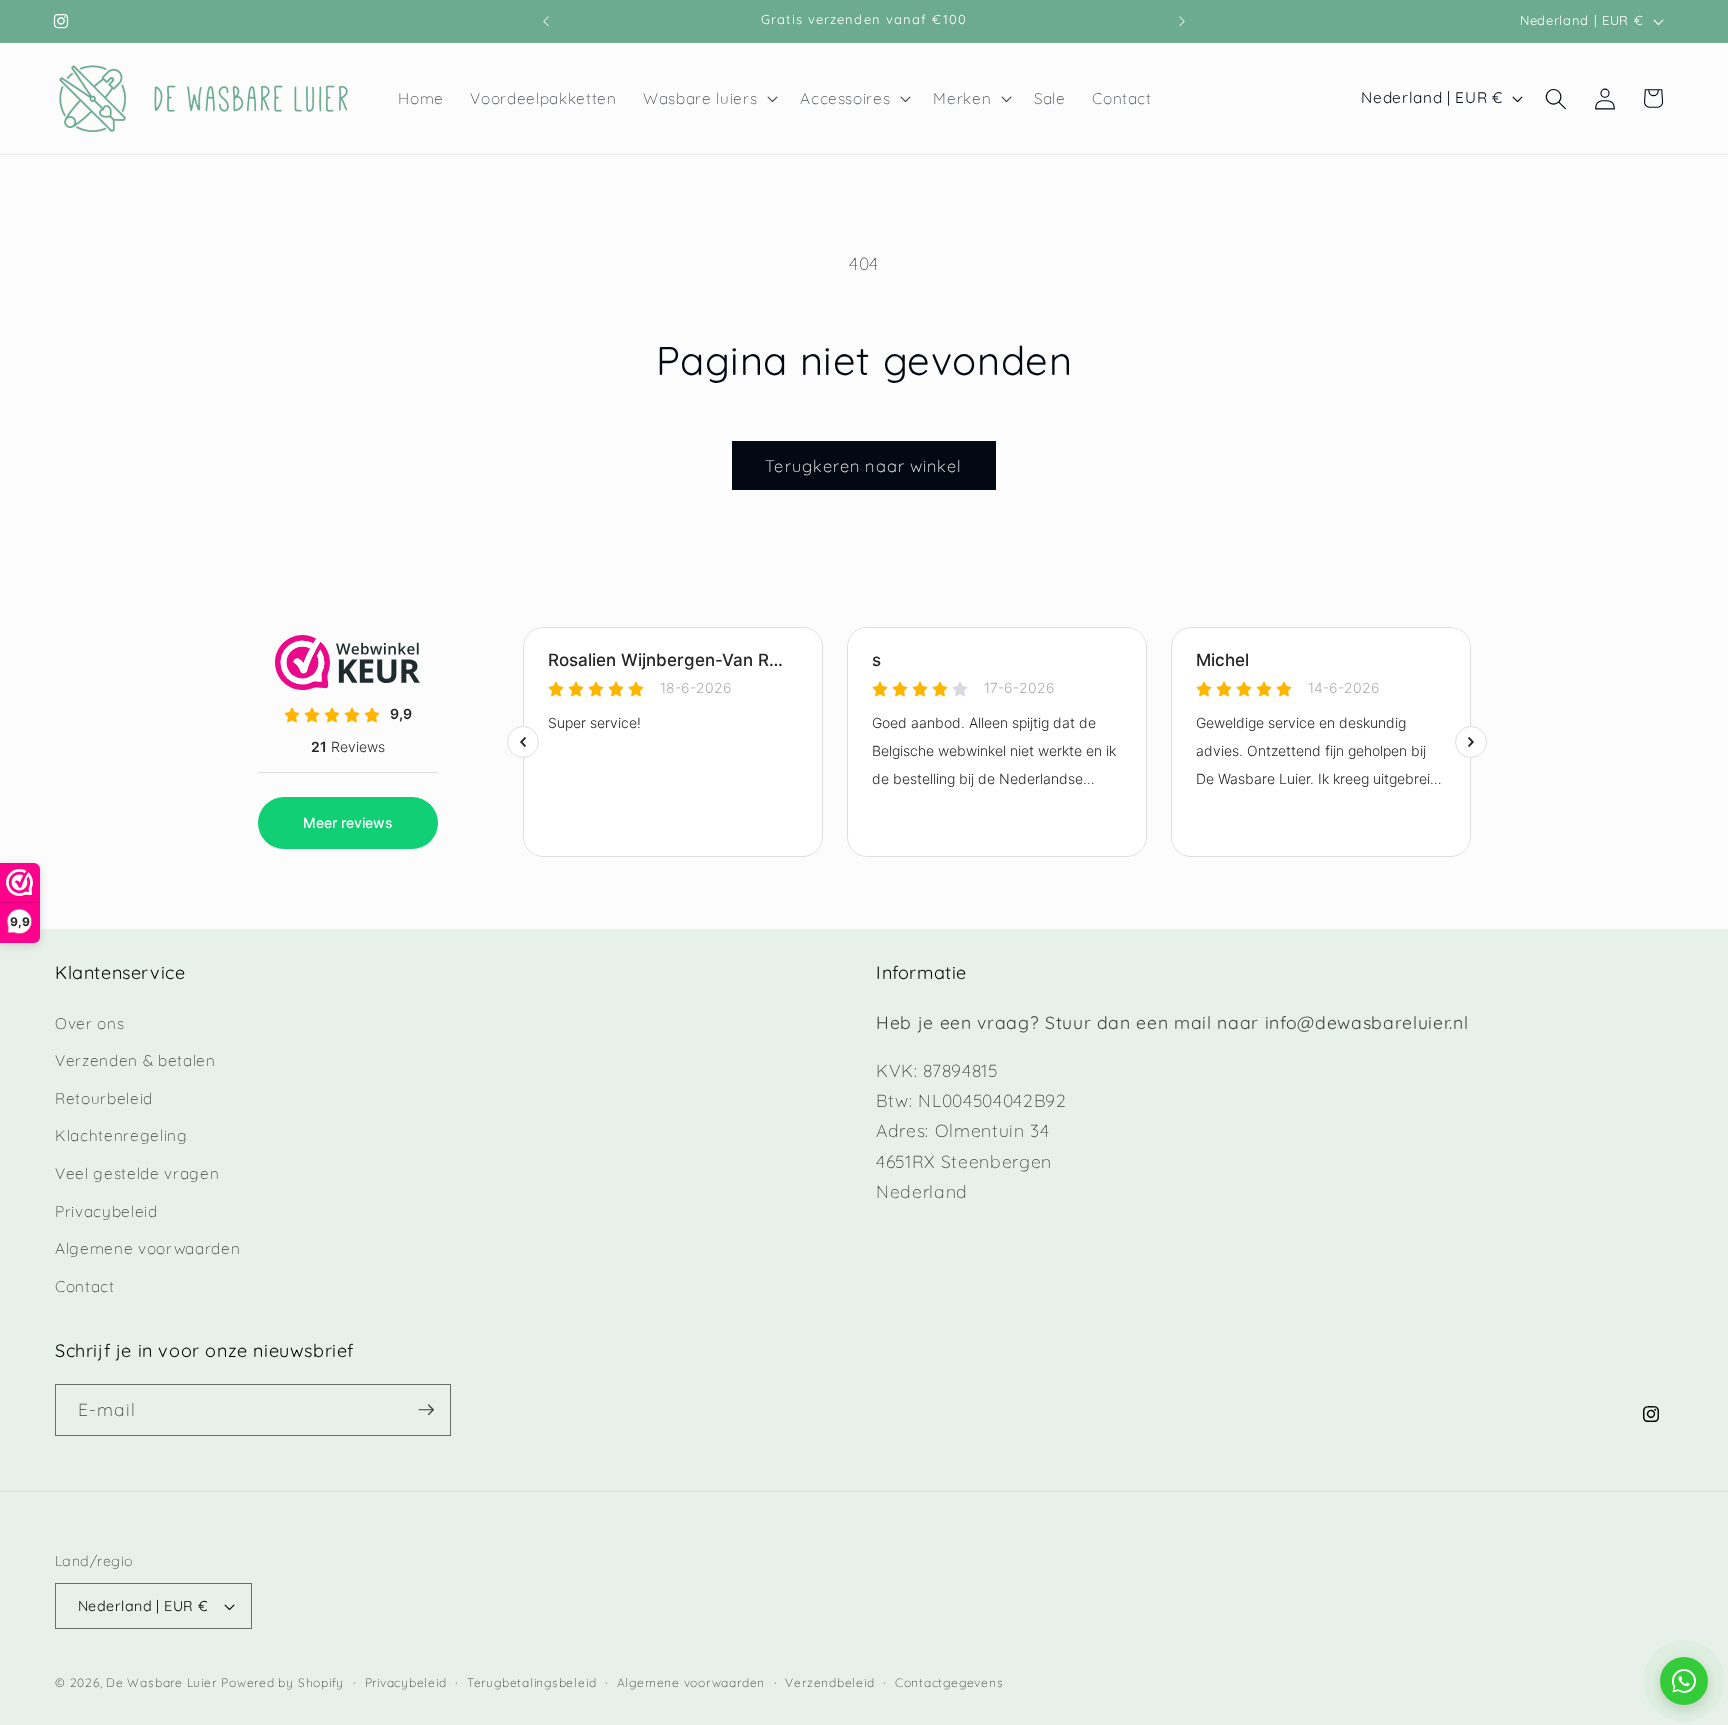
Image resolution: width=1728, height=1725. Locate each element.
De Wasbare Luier (161, 1682)
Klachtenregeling (121, 1135)
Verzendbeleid (829, 1682)
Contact (85, 1286)
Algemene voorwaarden (147, 1248)
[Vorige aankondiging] (546, 21)
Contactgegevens (949, 1682)
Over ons (89, 1023)
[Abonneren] (426, 1410)
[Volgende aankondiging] (1182, 21)
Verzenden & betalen (135, 1060)
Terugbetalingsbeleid (531, 1682)
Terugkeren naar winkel (863, 465)
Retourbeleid (104, 1098)
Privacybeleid (106, 1211)
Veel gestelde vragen (137, 1173)
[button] (708, 99)
